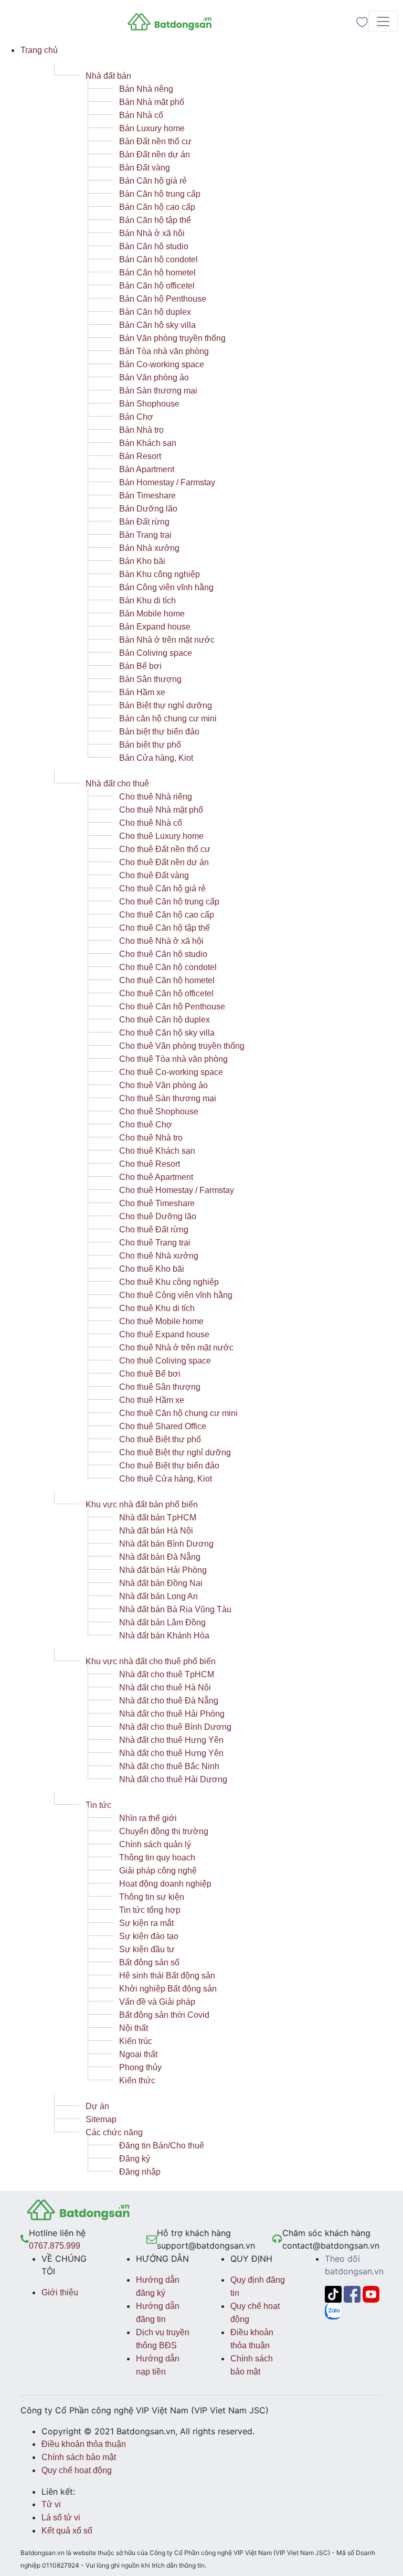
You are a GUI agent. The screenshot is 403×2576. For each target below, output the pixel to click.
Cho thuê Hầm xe (152, 1400)
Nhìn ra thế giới (148, 1818)
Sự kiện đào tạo (149, 1936)
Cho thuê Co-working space (171, 1072)
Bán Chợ (136, 417)
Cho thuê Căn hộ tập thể (165, 928)
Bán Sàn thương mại (158, 391)
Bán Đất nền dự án (155, 155)
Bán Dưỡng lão (148, 509)
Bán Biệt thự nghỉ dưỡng (166, 705)
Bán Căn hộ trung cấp (160, 194)
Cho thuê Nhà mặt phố (161, 810)
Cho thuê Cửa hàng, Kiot (166, 1479)
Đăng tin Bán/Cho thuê (162, 2146)
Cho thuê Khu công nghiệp (169, 1282)
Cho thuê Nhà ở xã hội (161, 941)
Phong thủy (140, 2067)
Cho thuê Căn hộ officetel (166, 993)
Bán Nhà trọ (141, 430)
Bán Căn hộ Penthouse (163, 299)
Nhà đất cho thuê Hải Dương (173, 1779)
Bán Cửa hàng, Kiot (156, 758)
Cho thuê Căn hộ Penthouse (172, 1007)
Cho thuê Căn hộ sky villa (167, 1033)
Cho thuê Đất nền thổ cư (165, 849)
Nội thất (134, 2028)
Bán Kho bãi (142, 561)
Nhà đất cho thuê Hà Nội (165, 1688)
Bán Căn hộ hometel (157, 273)
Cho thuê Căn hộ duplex (165, 1020)
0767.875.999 (55, 2246)
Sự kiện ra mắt (146, 1923)
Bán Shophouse (149, 404)
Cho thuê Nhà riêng (156, 797)
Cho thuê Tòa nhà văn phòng (173, 1059)
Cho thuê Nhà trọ (151, 1138)
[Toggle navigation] (383, 22)
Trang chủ (39, 50)
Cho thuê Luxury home (161, 836)
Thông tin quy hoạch (157, 1858)
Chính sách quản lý (155, 1844)
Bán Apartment (147, 469)
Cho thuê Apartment (156, 1177)
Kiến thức (137, 2080)
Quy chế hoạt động (77, 2470)
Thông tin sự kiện (152, 1897)
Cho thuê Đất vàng (154, 875)
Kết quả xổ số (67, 2531)
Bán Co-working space (162, 364)
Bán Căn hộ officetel (157, 286)
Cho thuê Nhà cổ (151, 823)
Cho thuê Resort (150, 1164)
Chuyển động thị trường (164, 1831)
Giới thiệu (60, 2292)
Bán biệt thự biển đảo (159, 732)
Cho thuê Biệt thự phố (160, 1439)
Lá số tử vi (61, 2518)
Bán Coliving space (156, 653)
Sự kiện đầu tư (147, 1949)
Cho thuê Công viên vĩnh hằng (176, 1295)
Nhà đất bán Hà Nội (156, 1531)
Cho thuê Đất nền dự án (164, 862)
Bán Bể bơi (140, 666)
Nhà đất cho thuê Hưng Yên (171, 1740)
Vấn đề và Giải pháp (157, 2002)
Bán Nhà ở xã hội (152, 233)
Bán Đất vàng (145, 168)
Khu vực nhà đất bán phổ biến (142, 1504)
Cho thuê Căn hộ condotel (168, 967)
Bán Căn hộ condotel (158, 259)
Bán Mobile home (152, 614)
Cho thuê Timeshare (157, 1203)
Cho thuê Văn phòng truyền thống (182, 1046)
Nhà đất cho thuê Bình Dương (175, 1727)
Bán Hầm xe (142, 692)
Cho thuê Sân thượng (160, 1387)
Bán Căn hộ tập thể (155, 220)
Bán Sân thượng (150, 679)
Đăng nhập (140, 2172)
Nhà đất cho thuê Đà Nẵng (169, 1701)
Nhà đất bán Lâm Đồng (162, 1622)
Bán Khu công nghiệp (160, 574)
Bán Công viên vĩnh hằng (166, 587)
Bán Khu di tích (147, 600)
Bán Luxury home (152, 128)
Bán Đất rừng (144, 522)
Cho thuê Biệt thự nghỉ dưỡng (175, 1452)
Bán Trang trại (145, 535)
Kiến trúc (136, 2041)
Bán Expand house (155, 627)
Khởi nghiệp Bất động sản (168, 1989)
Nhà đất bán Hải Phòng (163, 1570)
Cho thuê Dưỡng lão (158, 1216)
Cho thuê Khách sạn (157, 1151)
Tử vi (51, 2504)
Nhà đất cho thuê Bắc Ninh (169, 1766)
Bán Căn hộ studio (154, 246)
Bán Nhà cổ (141, 115)
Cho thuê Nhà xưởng (159, 1256)
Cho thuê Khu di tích (157, 1308)
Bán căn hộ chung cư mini (168, 718)
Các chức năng (114, 2132)
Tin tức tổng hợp (150, 1910)
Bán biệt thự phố (150, 745)
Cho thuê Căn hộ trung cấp (169, 902)
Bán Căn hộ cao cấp (157, 207)
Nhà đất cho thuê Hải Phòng (172, 1714)
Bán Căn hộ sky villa (157, 325)
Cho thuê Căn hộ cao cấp (167, 915)
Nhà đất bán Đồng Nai (161, 1583)
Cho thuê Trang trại (155, 1243)
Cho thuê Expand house (164, 1334)
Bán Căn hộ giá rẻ (153, 181)
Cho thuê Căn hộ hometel (167, 980)
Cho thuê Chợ (146, 1125)
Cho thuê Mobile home (161, 1321)
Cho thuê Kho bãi (152, 1269)
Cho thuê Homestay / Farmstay (177, 1190)
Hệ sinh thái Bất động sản (167, 1976)
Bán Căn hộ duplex (155, 312)
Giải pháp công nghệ (158, 1871)
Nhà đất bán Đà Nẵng (160, 1557)
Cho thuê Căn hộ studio (163, 954)
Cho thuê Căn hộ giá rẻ (162, 888)
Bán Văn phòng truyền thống (172, 338)
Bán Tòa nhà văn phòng (164, 351)
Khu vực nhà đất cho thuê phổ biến (151, 1661)
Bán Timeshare (147, 496)
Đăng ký (135, 2159)
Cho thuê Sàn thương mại (168, 1098)
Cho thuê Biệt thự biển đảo (169, 1466)
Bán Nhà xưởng (149, 548)
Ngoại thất (138, 2054)
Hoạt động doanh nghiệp (165, 1884)
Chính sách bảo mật (79, 2457)
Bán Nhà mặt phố (152, 102)
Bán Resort (140, 456)
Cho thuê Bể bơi (150, 1374)
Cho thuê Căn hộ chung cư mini (178, 1413)
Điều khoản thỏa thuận (84, 2444)
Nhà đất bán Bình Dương (166, 1544)
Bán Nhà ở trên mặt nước (167, 640)
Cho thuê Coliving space (165, 1361)
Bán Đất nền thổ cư (155, 141)
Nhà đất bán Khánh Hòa (164, 1636)
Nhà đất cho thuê (117, 784)
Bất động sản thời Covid (164, 2015)
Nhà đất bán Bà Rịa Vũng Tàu (175, 1609)
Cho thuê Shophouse (159, 1111)
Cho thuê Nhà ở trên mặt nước (176, 1348)
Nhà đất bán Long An (158, 1596)
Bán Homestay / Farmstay (167, 482)
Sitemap (101, 2119)
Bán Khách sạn (148, 443)
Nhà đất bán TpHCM (158, 1518)
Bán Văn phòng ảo (154, 377)
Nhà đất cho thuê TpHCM (167, 1674)
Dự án (97, 2106)
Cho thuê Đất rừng (154, 1230)
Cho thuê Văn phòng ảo (163, 1085)
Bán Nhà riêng (146, 89)
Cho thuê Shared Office (163, 1426)
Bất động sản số (149, 1962)
